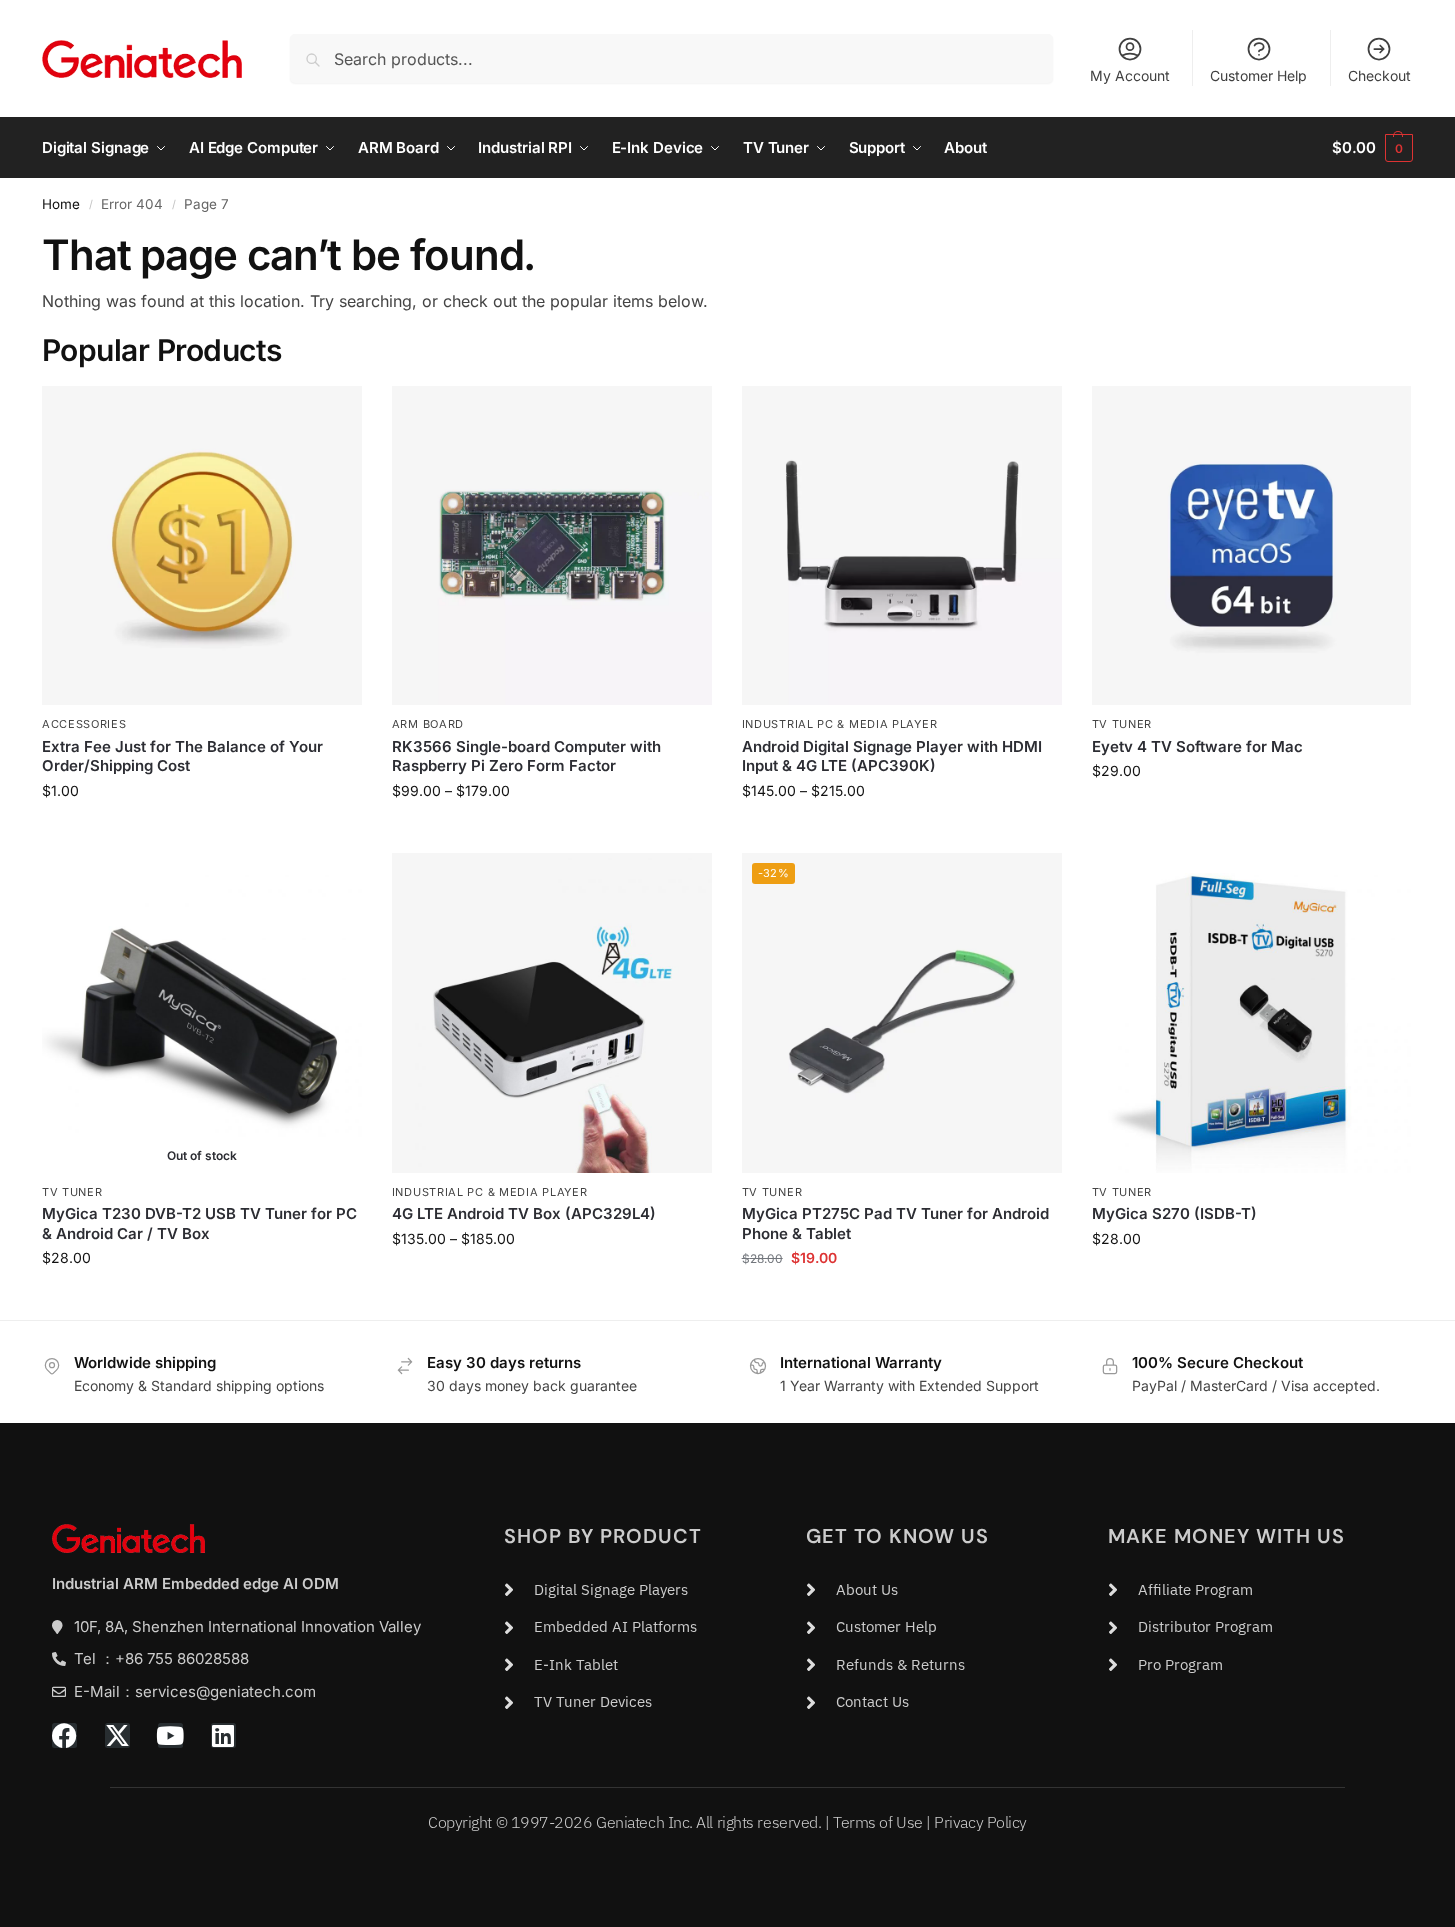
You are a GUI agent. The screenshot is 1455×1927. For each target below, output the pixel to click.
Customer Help (1258, 75)
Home (61, 204)
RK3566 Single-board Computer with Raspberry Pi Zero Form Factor (526, 756)
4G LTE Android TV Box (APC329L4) (524, 1213)
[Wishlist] (332, 416)
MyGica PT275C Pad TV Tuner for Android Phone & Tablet (895, 1223)
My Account (1130, 75)
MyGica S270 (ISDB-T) (1174, 1213)
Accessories (84, 724)
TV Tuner (1122, 724)
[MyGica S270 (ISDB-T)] (1252, 1013)
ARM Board (428, 724)
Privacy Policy (980, 1822)
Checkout (1379, 75)
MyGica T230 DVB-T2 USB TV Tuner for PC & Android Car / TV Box (199, 1223)
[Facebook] (64, 1735)
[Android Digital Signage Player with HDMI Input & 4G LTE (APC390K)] (902, 546)
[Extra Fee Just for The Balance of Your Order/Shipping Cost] (202, 546)
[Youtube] (170, 1735)
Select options (551, 832)
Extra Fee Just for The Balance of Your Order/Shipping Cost (182, 756)
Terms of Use (878, 1822)
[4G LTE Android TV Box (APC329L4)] (552, 1013)
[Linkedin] (223, 1735)
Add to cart (201, 832)
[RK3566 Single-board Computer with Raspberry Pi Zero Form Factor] (552, 546)
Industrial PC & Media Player (840, 724)
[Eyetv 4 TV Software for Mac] (1252, 546)
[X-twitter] (117, 1735)
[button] (1372, 148)
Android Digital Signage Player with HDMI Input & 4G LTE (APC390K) (892, 756)
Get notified (202, 1299)
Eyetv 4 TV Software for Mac (1197, 746)
